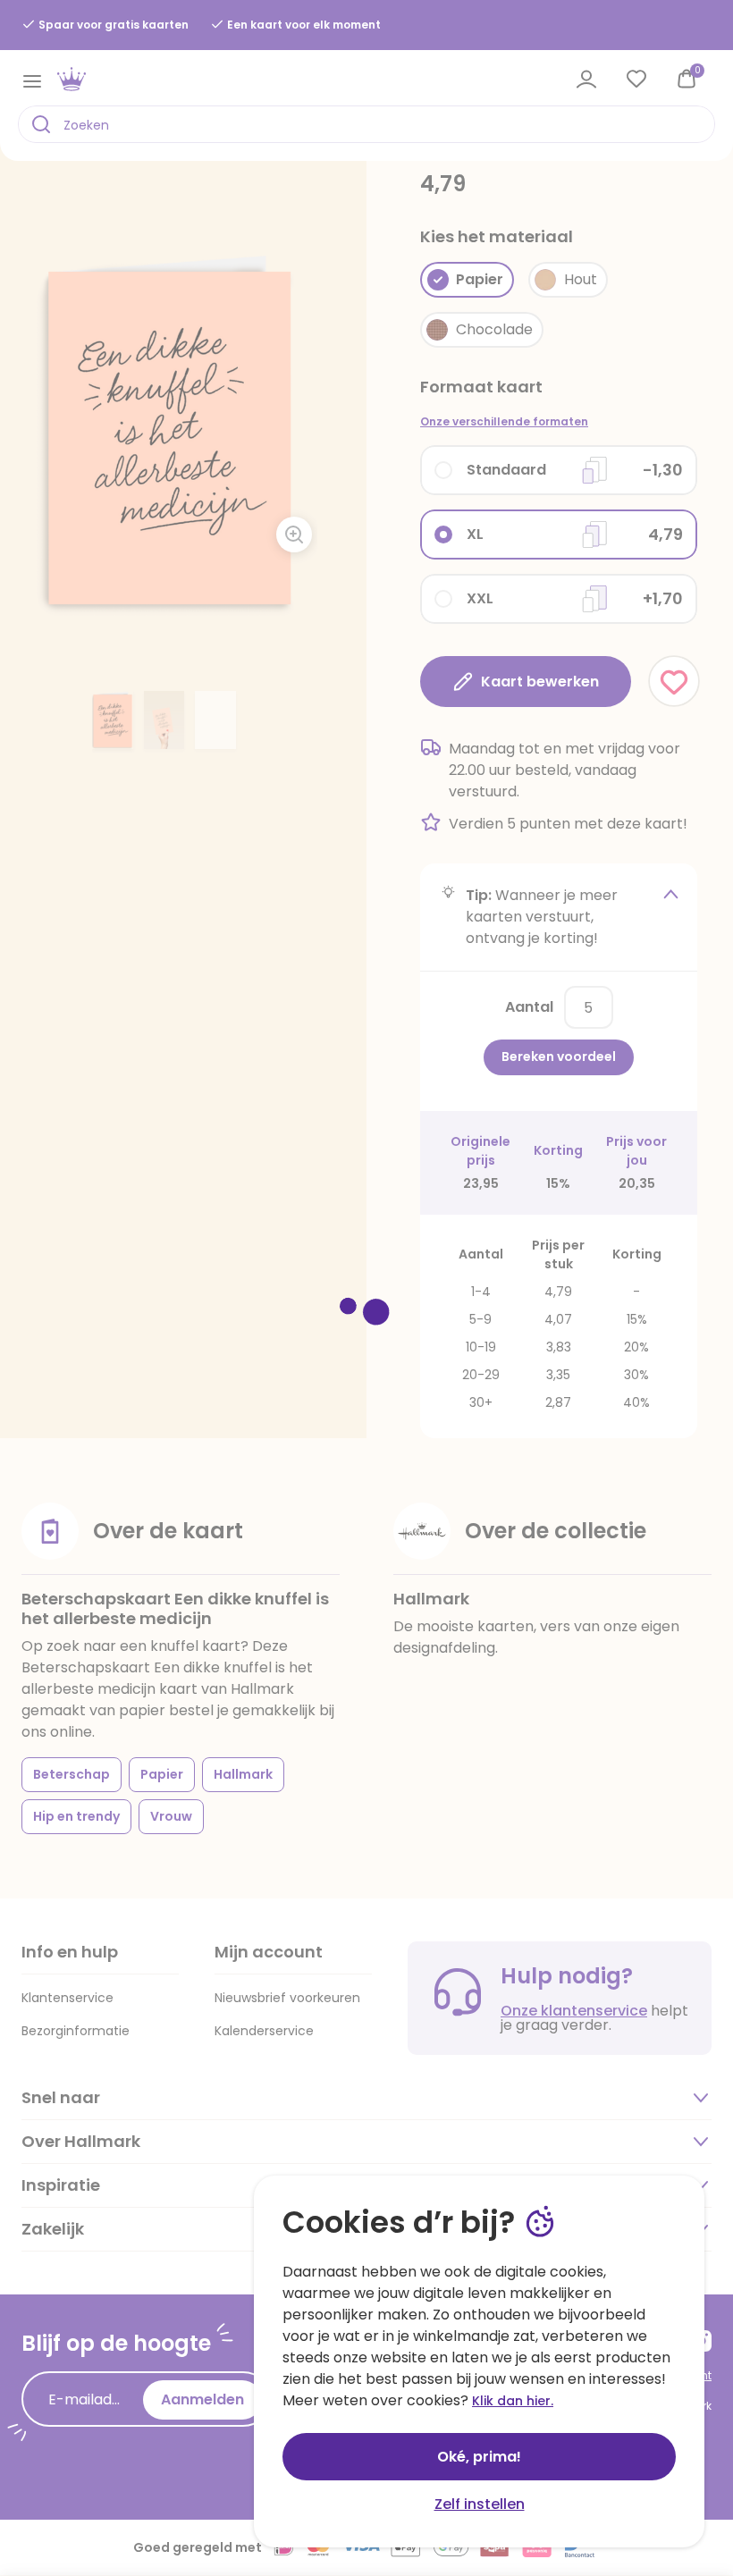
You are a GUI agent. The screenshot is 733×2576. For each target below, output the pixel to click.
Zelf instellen (480, 2504)
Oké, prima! (479, 2457)
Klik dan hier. (513, 2401)
